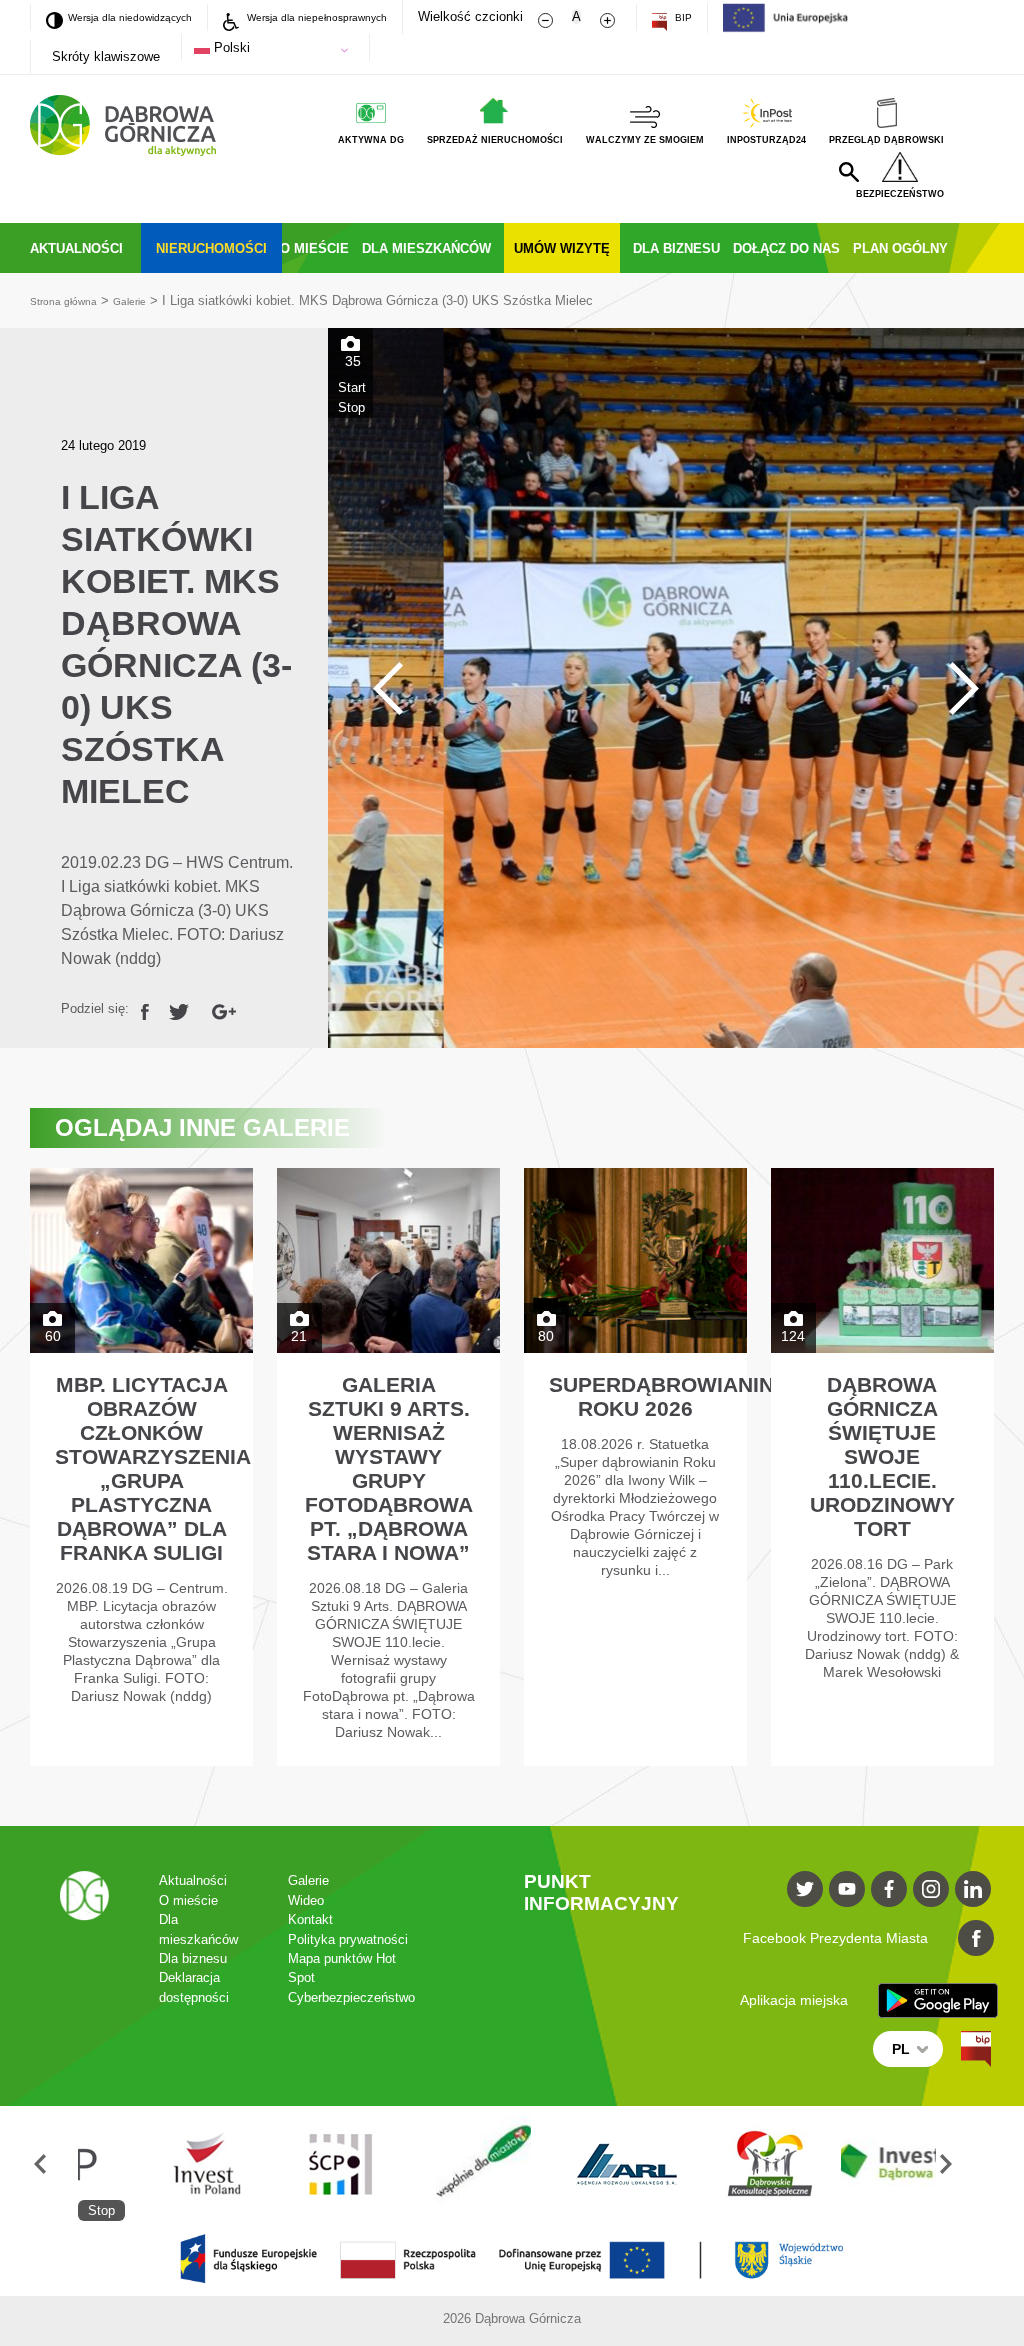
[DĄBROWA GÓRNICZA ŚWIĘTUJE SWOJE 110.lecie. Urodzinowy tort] (882, 1529)
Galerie (148, 362)
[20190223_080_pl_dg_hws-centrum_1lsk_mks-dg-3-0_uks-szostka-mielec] (676, 750)
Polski (233, 47)
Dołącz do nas (97, 309)
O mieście (375, 259)
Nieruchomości (251, 259)
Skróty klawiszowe (106, 56)
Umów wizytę (671, 259)
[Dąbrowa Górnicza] (123, 125)
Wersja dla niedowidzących (135, 16)
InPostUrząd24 (742, 143)
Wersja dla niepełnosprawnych (366, 16)
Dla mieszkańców (509, 259)
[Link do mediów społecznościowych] (805, 1951)
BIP (754, 16)
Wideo (329, 1968)
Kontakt (333, 1992)
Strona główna (71, 362)
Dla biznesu (807, 259)
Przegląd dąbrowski (877, 143)
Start (352, 449)
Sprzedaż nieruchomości (436, 143)
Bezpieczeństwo (893, 203)
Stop (351, 469)
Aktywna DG (297, 143)
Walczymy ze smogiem (605, 143)
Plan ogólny (237, 309)
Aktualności (89, 259)
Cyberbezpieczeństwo (385, 2088)
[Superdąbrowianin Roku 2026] (635, 1529)
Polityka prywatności (379, 2016)
